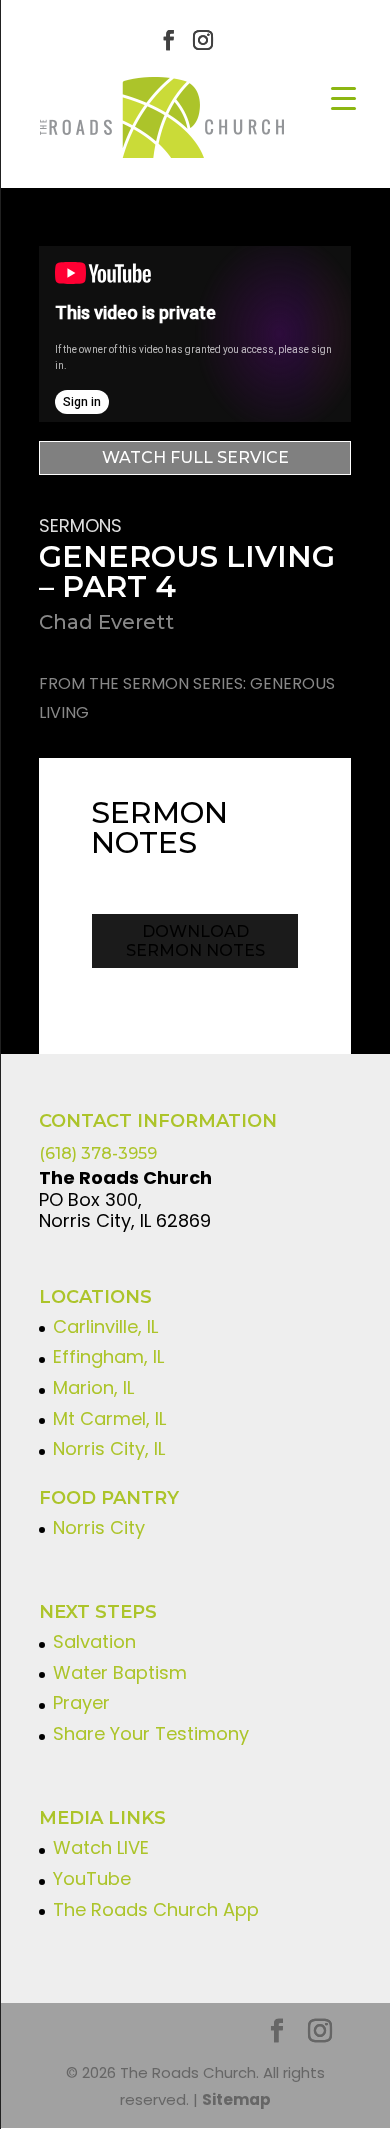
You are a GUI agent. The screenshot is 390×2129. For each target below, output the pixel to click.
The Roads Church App (156, 1909)
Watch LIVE (101, 1847)
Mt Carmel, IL (109, 1418)
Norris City (99, 1527)
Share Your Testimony (151, 1733)
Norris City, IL (109, 1448)
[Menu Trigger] (343, 97)
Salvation (94, 1641)
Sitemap (236, 2099)
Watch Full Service (195, 457)
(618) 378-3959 (98, 1153)
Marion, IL (93, 1387)
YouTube (92, 1878)
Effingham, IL (108, 1356)
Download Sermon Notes (195, 941)
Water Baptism (120, 1672)
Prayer (81, 1702)
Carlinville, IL (105, 1326)
